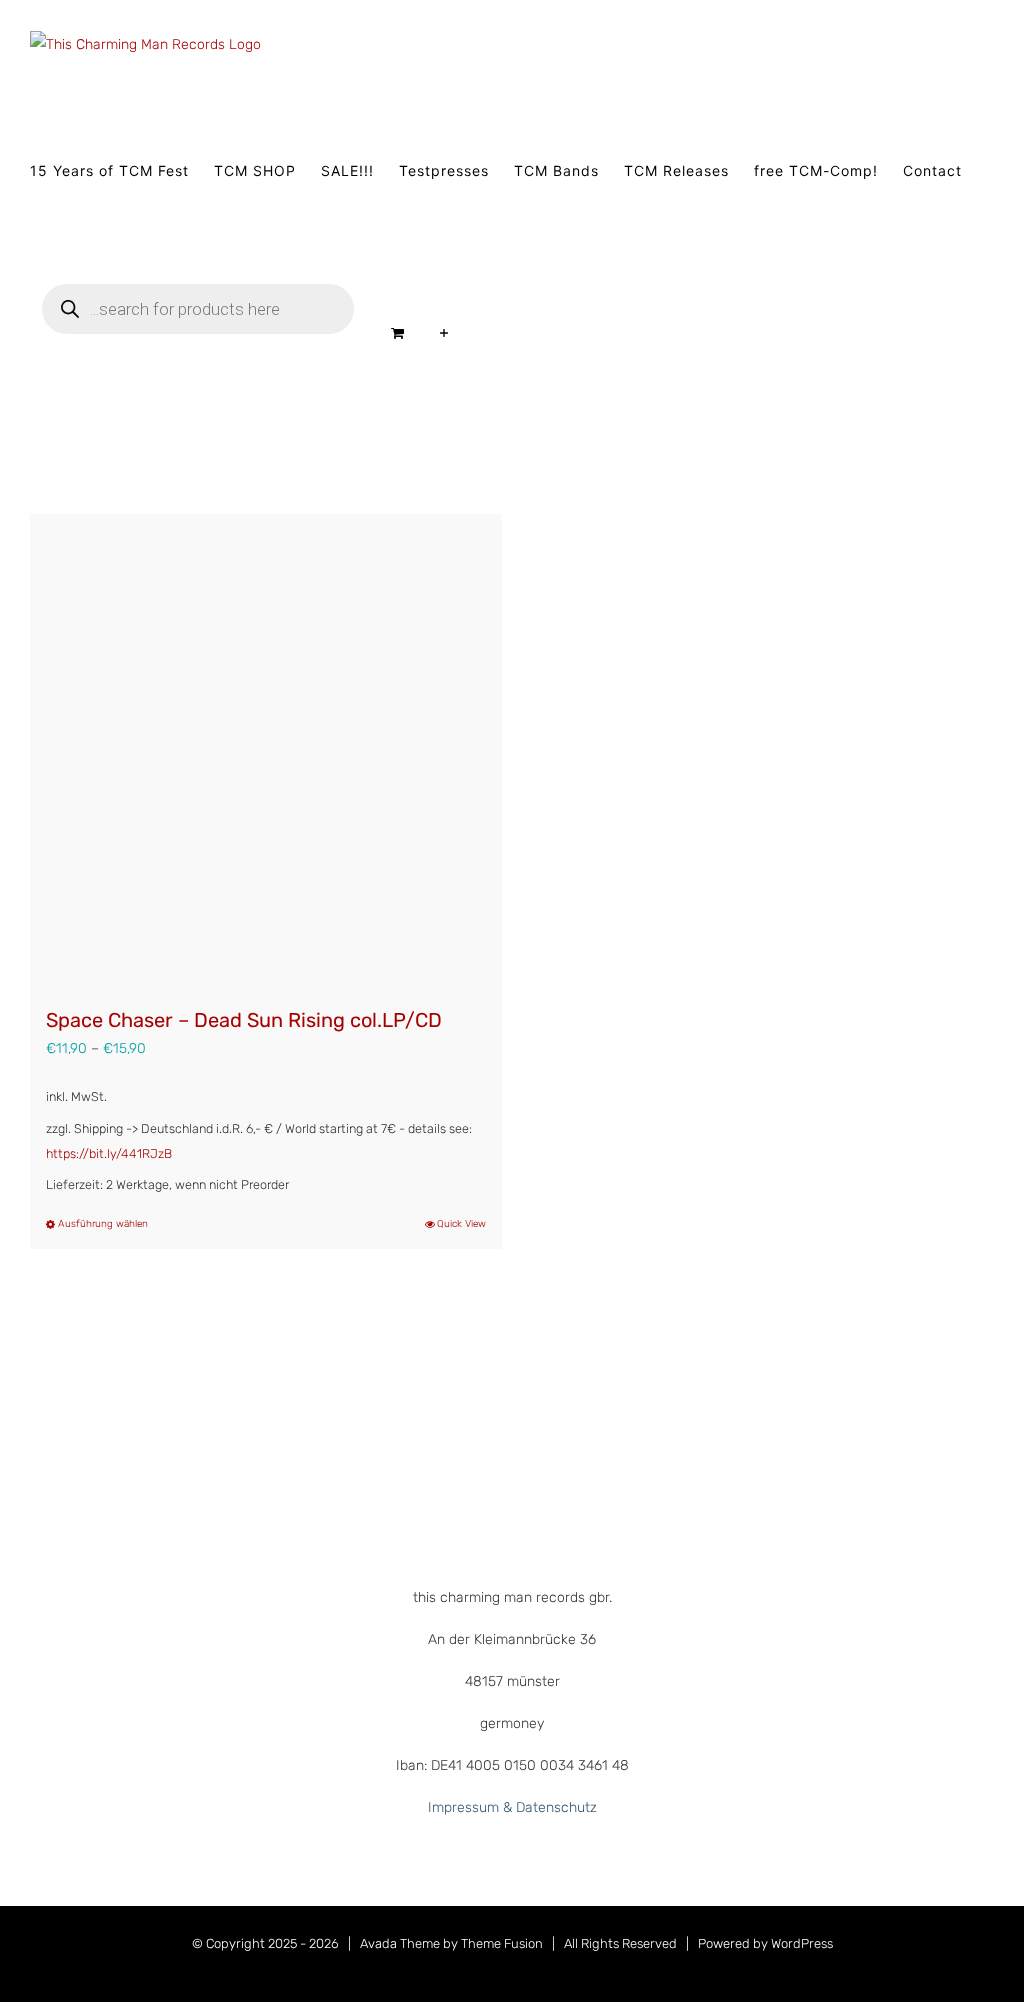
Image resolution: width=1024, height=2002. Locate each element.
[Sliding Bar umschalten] (444, 333)
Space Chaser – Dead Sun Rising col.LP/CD (244, 1020)
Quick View (461, 1224)
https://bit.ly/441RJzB (109, 1153)
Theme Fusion (502, 1943)
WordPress (802, 1943)
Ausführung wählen (103, 1224)
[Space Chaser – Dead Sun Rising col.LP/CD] (266, 750)
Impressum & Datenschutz (512, 1807)
